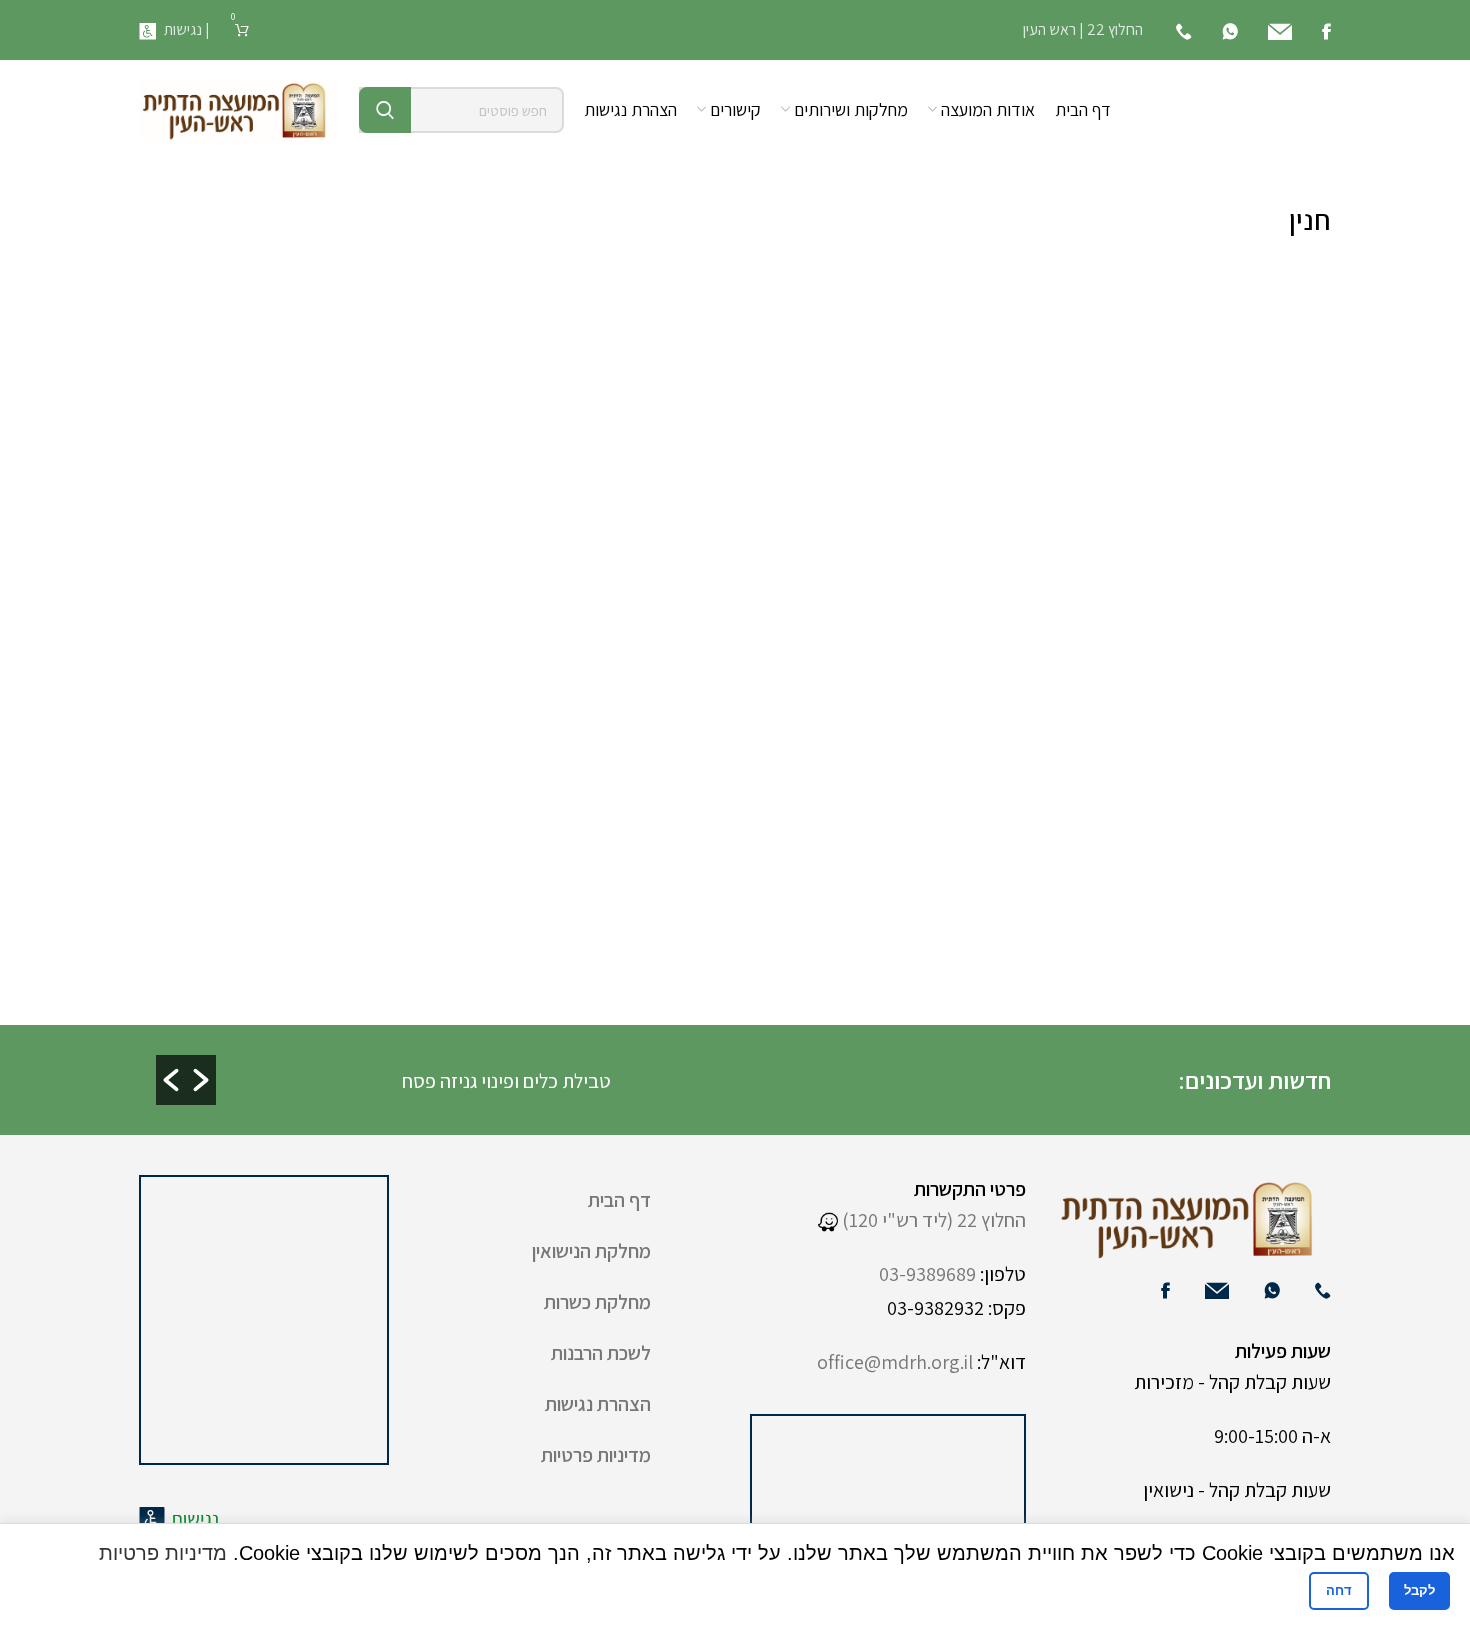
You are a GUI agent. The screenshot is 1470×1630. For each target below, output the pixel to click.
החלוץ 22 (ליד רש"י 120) (932, 1220)
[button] (171, 1080)
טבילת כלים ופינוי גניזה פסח (689, 1081)
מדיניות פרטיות (596, 1455)
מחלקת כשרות (597, 1302)
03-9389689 (927, 1274)
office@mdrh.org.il (895, 1362)
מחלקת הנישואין (591, 1251)
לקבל (1419, 1590)
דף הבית (619, 1200)
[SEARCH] (385, 110)
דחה (1339, 1590)
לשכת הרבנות (601, 1353)
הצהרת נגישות (598, 1404)
